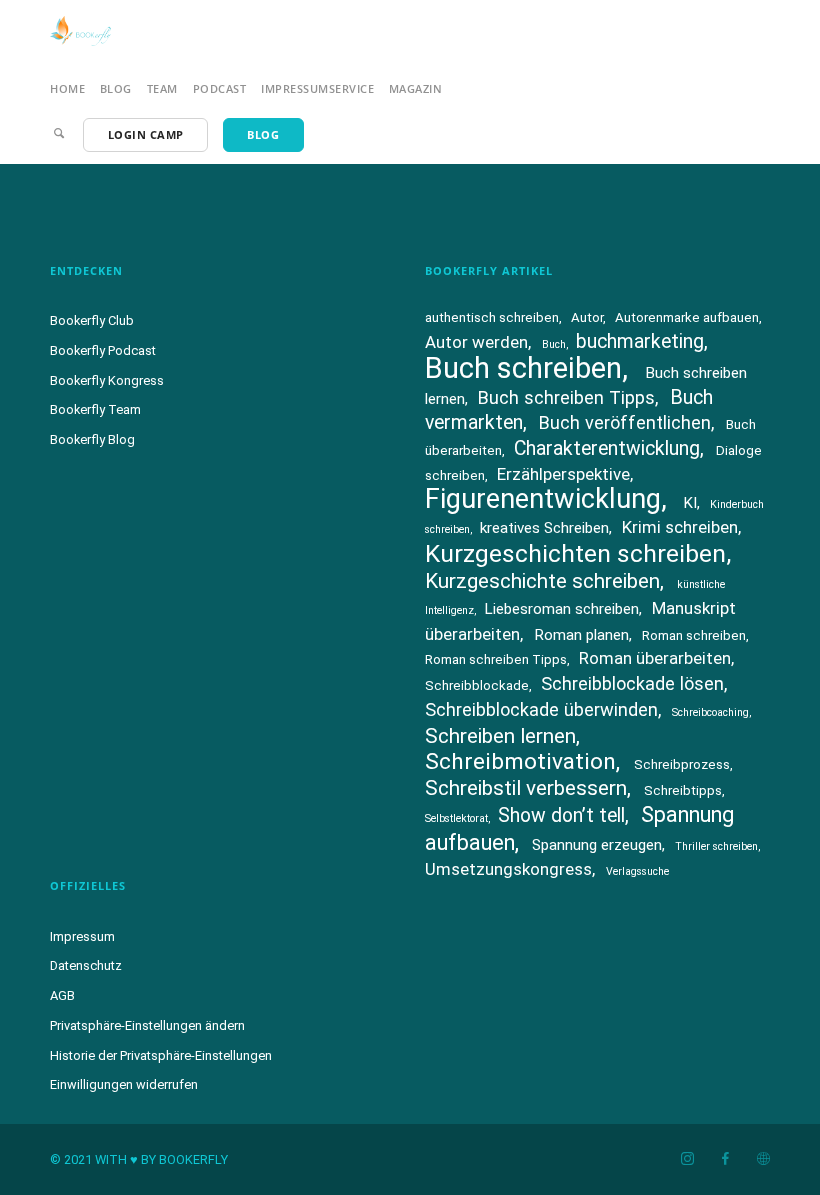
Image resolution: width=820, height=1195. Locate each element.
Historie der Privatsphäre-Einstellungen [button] (161, 1055)
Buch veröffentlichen (625, 422)
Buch (554, 344)
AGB (62, 995)
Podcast (220, 88)
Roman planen (581, 635)
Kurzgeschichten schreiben (575, 553)
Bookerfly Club (92, 320)
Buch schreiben (523, 368)
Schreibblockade (477, 685)
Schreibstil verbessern (526, 788)
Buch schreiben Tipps (566, 397)
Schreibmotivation (520, 761)
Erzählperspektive (563, 474)
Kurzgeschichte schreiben (542, 581)
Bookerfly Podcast (103, 350)
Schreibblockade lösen (632, 683)
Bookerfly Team (95, 409)
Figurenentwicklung (543, 499)
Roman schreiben (694, 635)
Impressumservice (317, 88)
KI (690, 503)
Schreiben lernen (500, 736)
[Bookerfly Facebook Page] (725, 1159)
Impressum (82, 936)
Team (162, 88)
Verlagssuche (637, 871)
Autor (587, 317)
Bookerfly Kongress (107, 380)
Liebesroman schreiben (561, 609)
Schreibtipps (683, 790)
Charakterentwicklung (607, 448)
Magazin (416, 88)
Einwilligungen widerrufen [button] (124, 1084)
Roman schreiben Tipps (496, 659)
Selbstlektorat (456, 818)
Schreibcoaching (710, 712)
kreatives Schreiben (544, 528)
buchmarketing (640, 341)
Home (67, 88)
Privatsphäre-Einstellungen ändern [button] (147, 1025)
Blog (116, 88)
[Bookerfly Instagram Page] (687, 1159)
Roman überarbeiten (655, 658)
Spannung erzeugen (597, 845)
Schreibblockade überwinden (541, 709)
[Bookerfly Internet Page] (763, 1159)
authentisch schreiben (492, 317)
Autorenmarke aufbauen (687, 317)
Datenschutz (86, 965)
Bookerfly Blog (92, 439)
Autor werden (476, 342)
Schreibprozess (682, 764)
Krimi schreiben (680, 527)
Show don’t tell (561, 815)
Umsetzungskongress (508, 869)
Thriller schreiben (716, 846)
